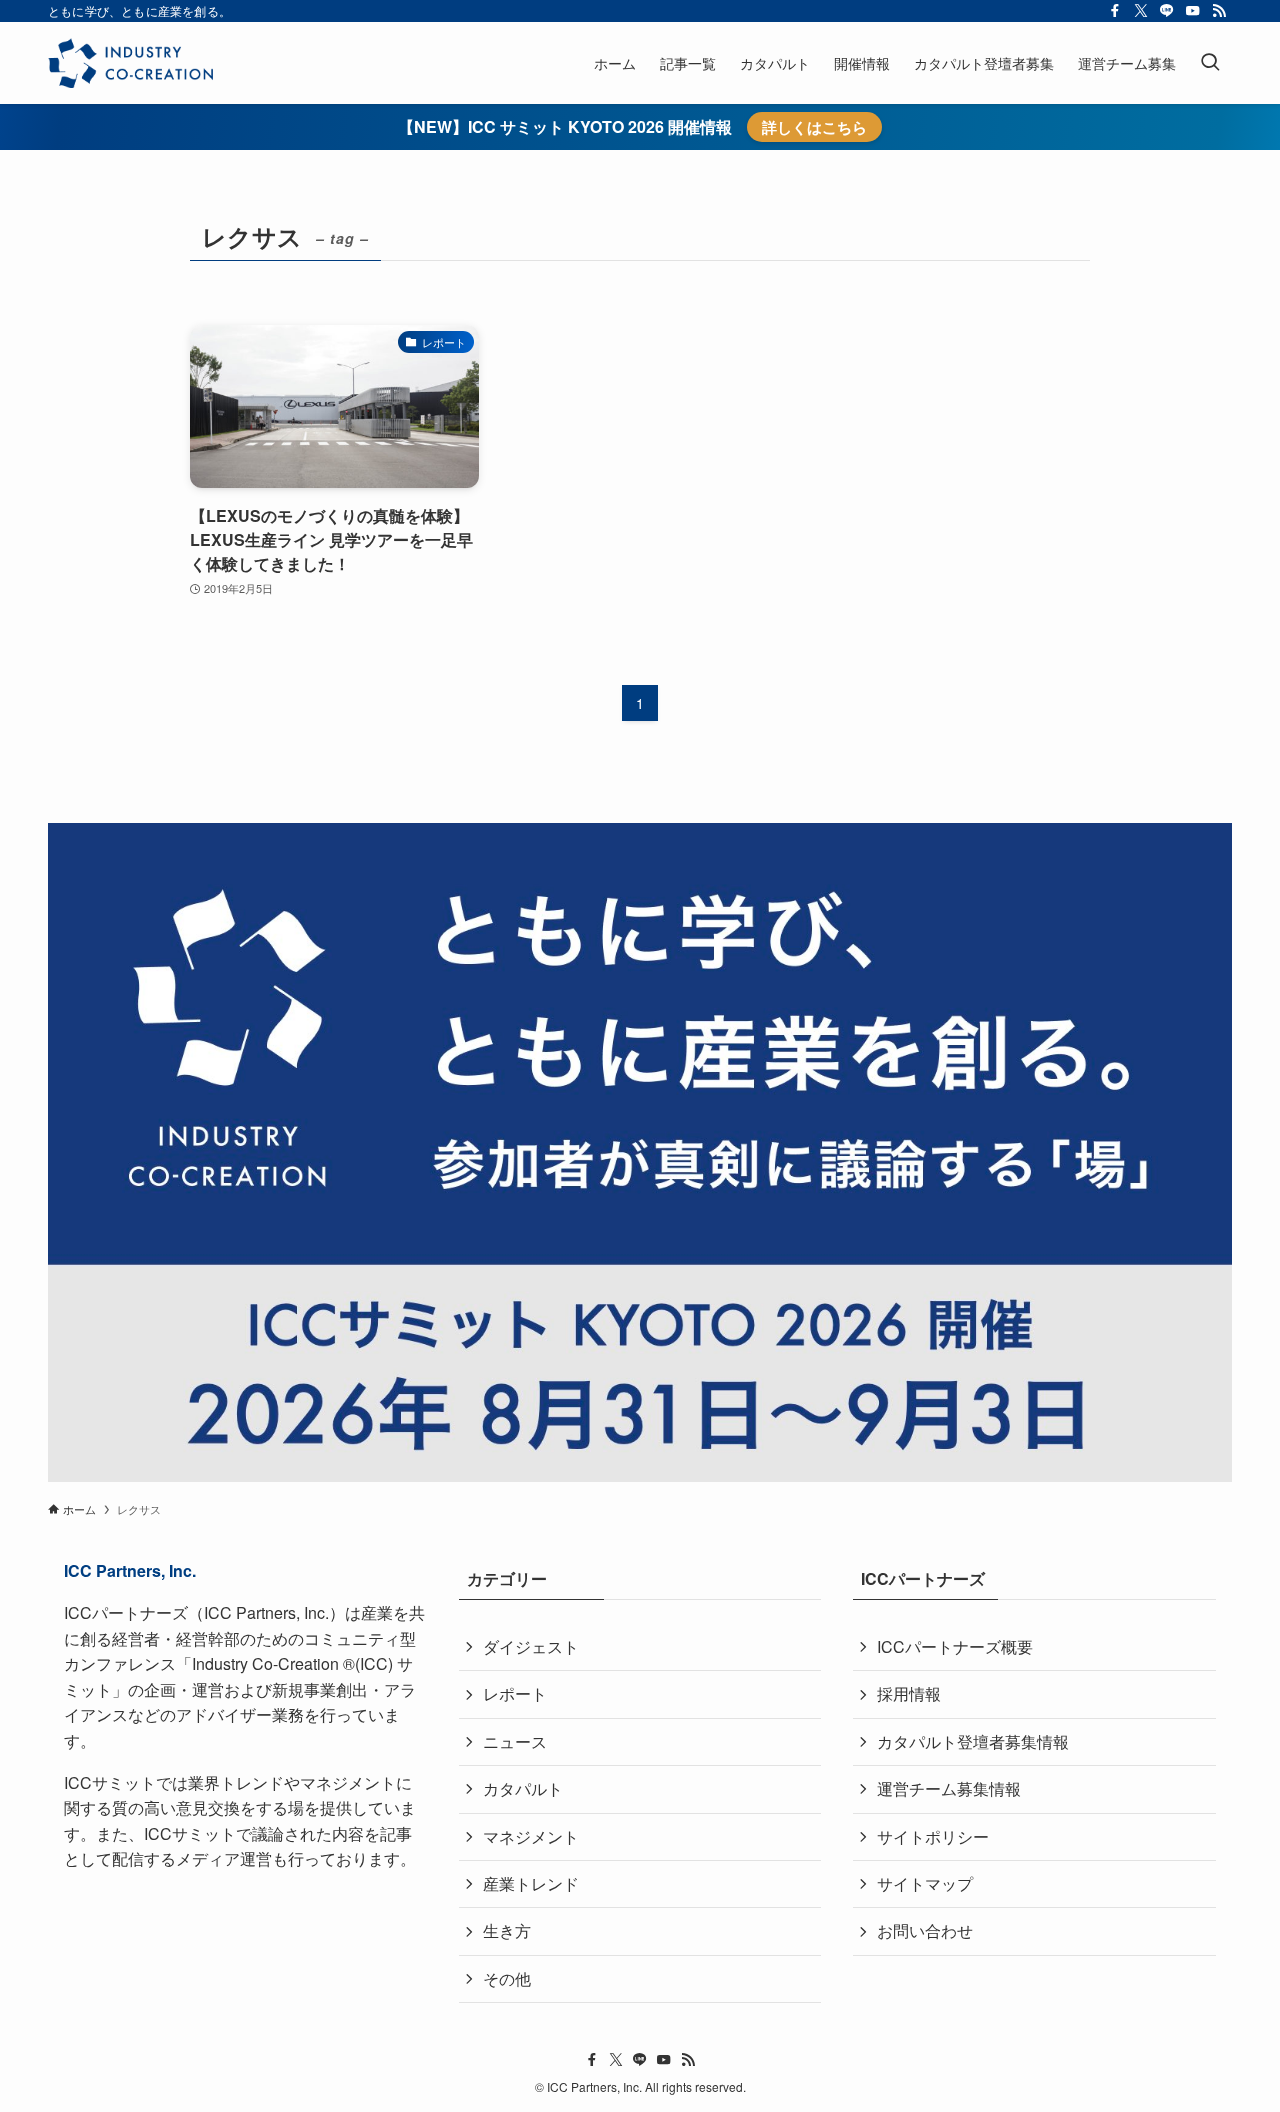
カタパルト (523, 1788)
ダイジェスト (531, 1646)
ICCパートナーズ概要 (955, 1646)
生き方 (507, 1930)
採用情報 (909, 1693)
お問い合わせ (925, 1930)
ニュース (515, 1741)
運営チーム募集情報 (949, 1788)
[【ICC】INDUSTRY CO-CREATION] (130, 63)
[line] (1167, 11)
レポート (515, 1693)
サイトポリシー (933, 1836)
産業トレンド (531, 1883)
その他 (507, 1978)
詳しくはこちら (814, 127)
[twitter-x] (1141, 11)
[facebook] (1115, 11)
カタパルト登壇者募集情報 (973, 1741)
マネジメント (531, 1836)
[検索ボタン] (1210, 63)
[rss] (1219, 11)
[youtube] (1193, 11)
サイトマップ (925, 1883)
